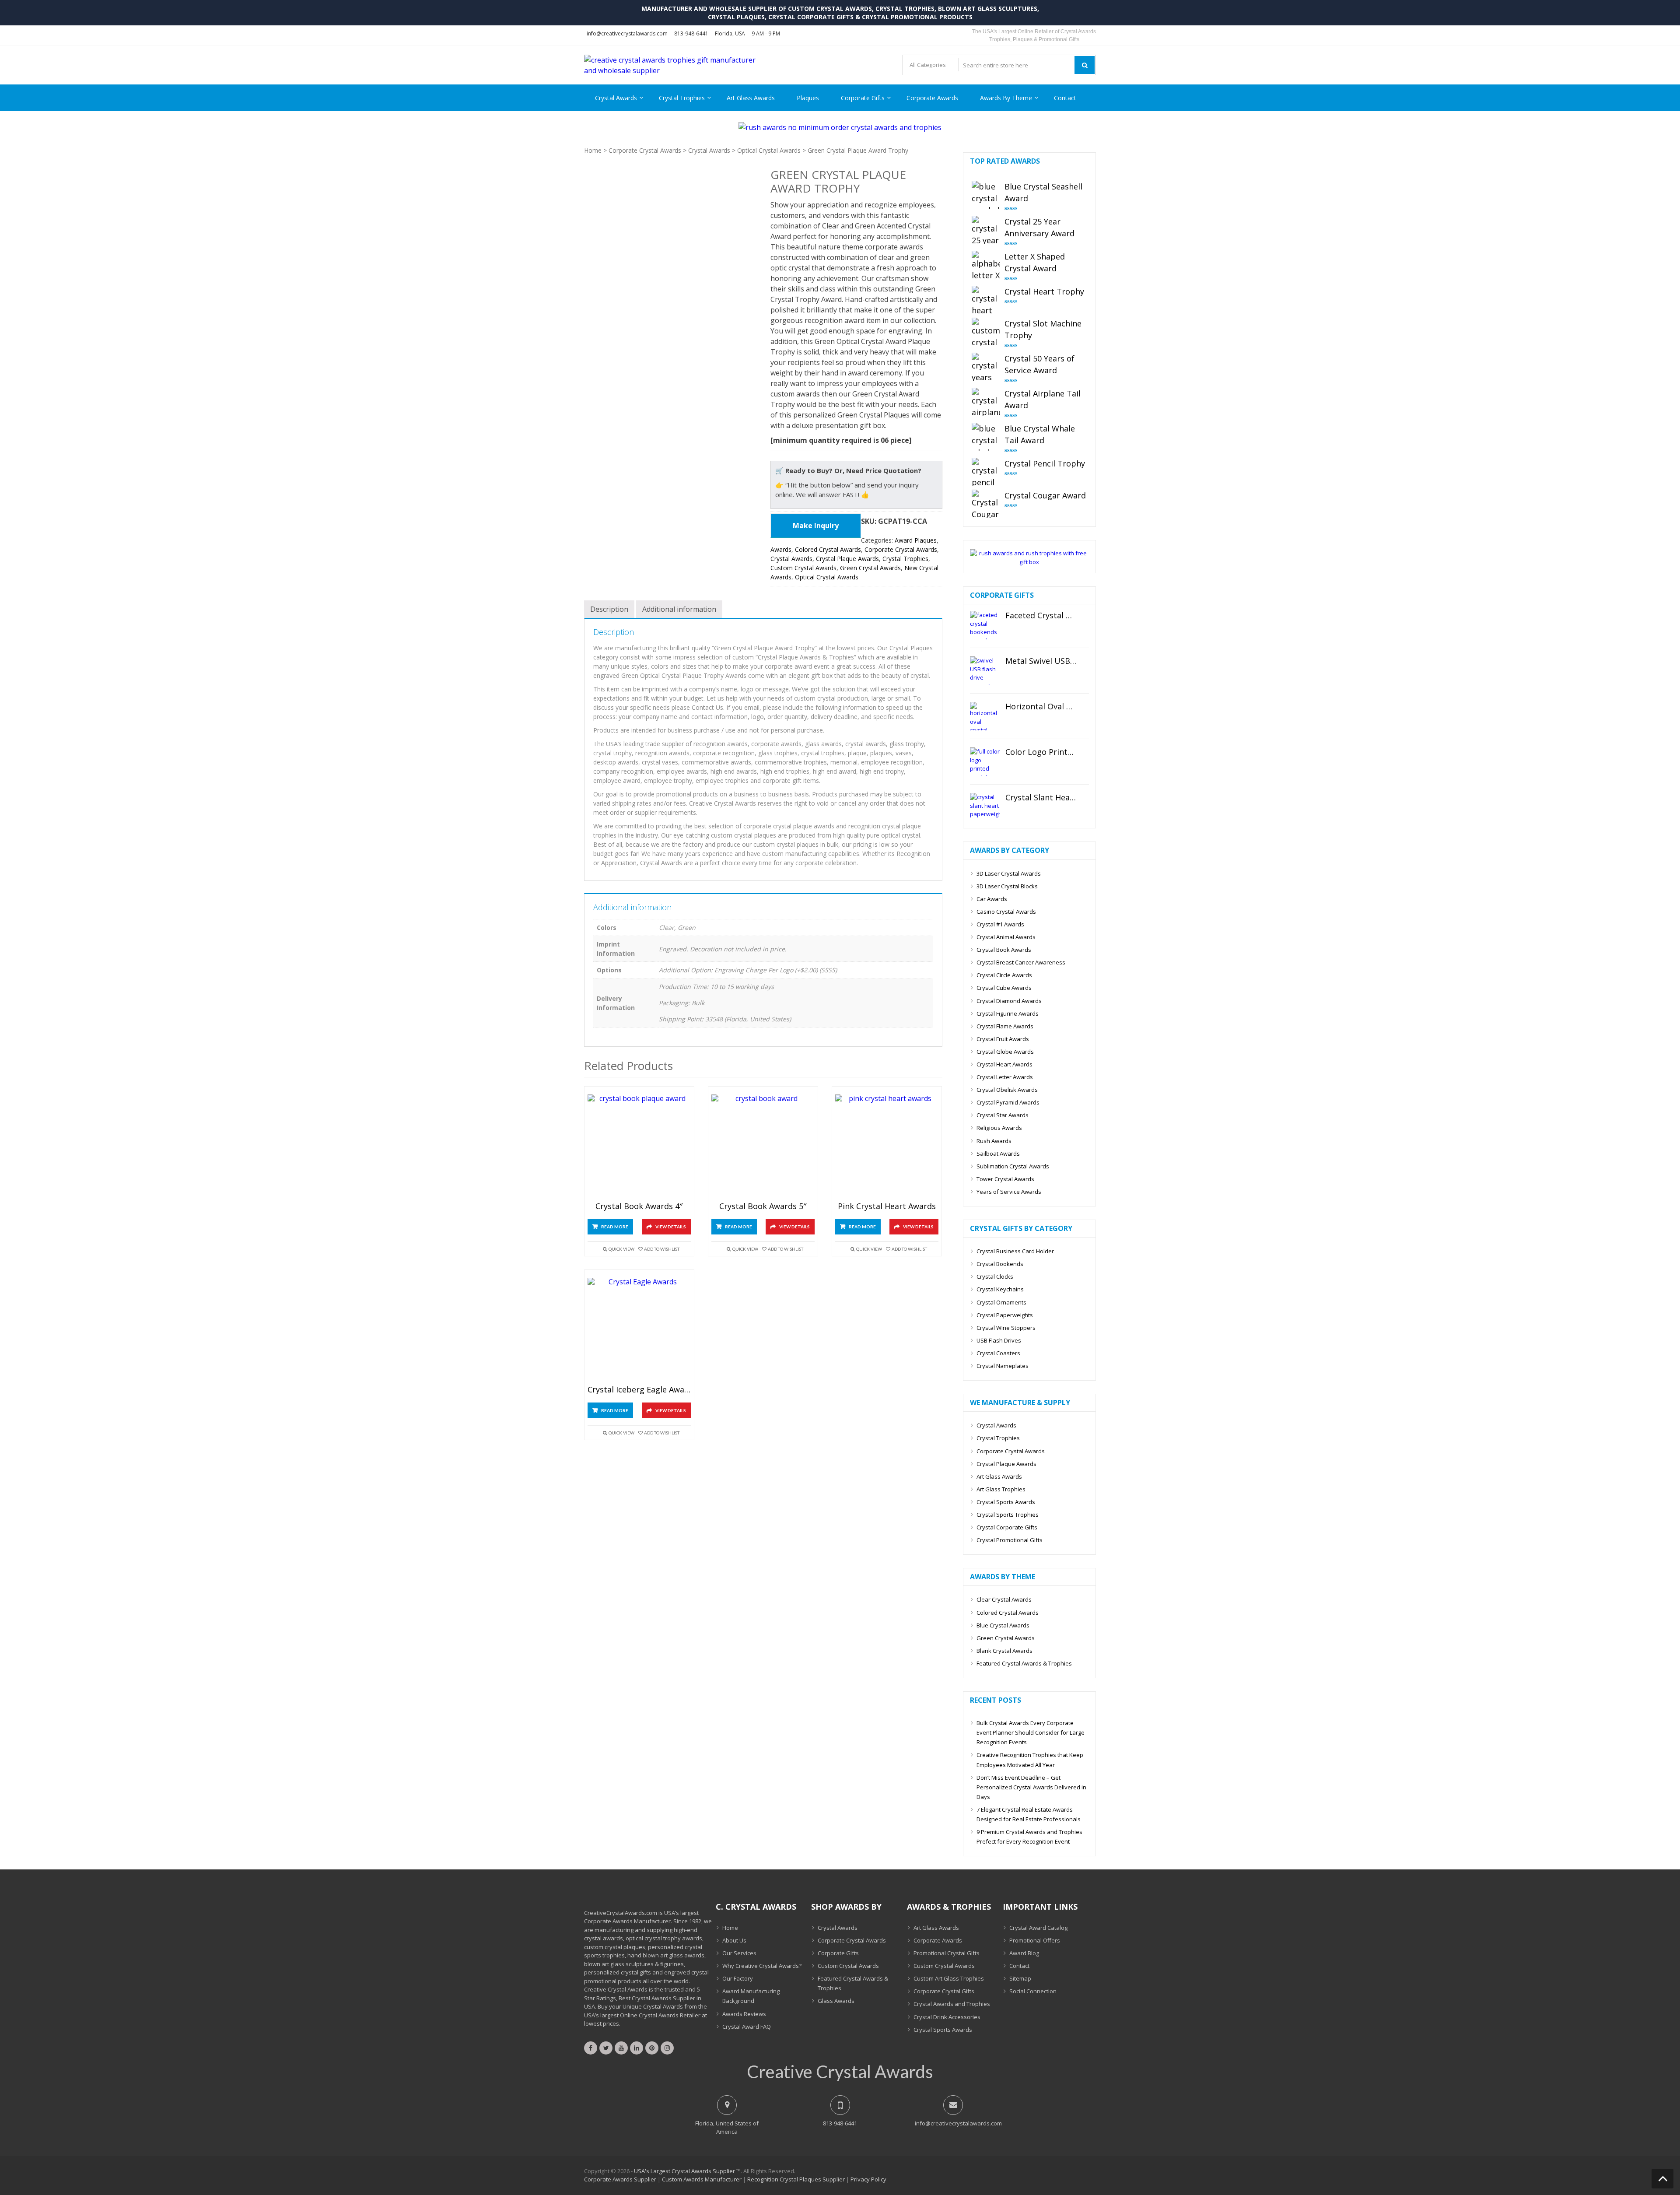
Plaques (808, 98)
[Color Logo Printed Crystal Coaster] (985, 762)
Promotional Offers (1035, 1940)
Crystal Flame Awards (1005, 1026)
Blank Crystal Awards (1004, 1651)
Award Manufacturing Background (751, 1996)
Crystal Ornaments (1001, 1302)
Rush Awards (994, 1141)
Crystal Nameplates (1003, 1366)
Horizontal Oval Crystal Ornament (1041, 707)
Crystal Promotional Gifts (1010, 1540)
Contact (1065, 98)
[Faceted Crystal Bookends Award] (985, 625)
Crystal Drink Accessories (947, 2017)
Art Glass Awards (751, 98)
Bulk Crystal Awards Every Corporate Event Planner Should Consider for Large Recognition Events (1031, 1732)
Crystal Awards (616, 98)
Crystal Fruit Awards (1003, 1039)
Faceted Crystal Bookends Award (1041, 616)
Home (593, 150)
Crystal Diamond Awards (1009, 1001)
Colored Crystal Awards (828, 549)
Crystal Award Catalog (1038, 1928)
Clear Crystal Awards (1004, 1599)
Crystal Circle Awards (1004, 975)
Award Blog (1024, 1953)
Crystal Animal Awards (1006, 937)
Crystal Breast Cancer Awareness (1021, 962)
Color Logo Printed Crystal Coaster (1041, 752)
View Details (671, 1227)
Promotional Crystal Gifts (947, 1953)
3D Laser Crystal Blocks (1007, 886)
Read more (615, 1227)
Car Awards (992, 899)
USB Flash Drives (999, 1340)
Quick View (621, 1249)
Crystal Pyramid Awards (1008, 1102)
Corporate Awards (932, 98)
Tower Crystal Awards (1005, 1179)
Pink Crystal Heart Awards (887, 1206)
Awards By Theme (1006, 98)
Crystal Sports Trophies (1008, 1515)
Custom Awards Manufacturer (702, 2179)
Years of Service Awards (1009, 1192)
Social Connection (1033, 1991)
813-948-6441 (691, 33)
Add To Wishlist (662, 1249)
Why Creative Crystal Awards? (762, 1966)
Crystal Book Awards (1004, 950)
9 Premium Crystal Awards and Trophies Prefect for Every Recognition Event (1029, 1837)
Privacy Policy (868, 2179)
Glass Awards (836, 2001)
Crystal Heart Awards (1004, 1064)
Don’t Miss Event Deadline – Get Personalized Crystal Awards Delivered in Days (1031, 1787)
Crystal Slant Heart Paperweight (1041, 798)
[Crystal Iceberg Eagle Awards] (639, 1330)
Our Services (739, 1953)
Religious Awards (999, 1128)
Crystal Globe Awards (1005, 1052)
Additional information (679, 609)
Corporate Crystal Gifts (944, 1991)
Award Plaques (916, 540)
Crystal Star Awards (1003, 1115)
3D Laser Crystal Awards (1009, 873)
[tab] (609, 609)
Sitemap (1020, 1978)
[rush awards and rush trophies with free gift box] (1029, 562)
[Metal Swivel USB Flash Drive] (985, 671)
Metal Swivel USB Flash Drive (1041, 661)
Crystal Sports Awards (1006, 1502)
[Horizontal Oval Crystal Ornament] (985, 716)
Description (609, 609)
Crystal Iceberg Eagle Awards (639, 1390)
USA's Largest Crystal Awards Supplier (684, 2171)
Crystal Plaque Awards (847, 559)
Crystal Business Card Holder (1015, 1251)
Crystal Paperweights (1005, 1315)
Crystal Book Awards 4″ (639, 1206)
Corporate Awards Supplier (620, 2179)
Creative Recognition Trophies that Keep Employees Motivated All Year (1030, 1760)
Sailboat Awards (998, 1154)
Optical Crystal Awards (769, 150)
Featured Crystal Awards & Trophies (1024, 1663)
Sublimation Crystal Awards (1013, 1166)
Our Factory (738, 1978)
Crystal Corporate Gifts (1007, 1527)
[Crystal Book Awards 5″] (763, 1146)
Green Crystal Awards (870, 568)
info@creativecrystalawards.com (627, 33)
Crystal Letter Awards (1005, 1077)
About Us (734, 1940)
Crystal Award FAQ (747, 2027)
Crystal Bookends (1000, 1264)
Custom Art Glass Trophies (949, 1978)
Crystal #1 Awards (1000, 924)
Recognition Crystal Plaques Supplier (796, 2179)
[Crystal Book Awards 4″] (639, 1146)
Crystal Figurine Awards (1008, 1013)
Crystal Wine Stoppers (1006, 1328)
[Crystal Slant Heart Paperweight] (985, 807)
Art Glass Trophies (1001, 1489)
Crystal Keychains (1000, 1289)
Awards (781, 549)
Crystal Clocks (995, 1276)
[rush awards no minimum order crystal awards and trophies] (840, 127)
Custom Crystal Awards (803, 568)
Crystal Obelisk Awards (1007, 1090)
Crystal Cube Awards (1004, 988)
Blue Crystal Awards (1003, 1625)
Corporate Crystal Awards (645, 150)
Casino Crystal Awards (1006, 912)
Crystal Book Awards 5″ (763, 1206)
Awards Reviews (744, 2014)
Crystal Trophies (682, 98)
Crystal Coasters (998, 1353)
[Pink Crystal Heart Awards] (887, 1146)
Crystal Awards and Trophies (952, 2004)
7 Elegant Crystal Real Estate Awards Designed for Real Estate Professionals (1029, 1814)
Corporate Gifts (863, 98)
